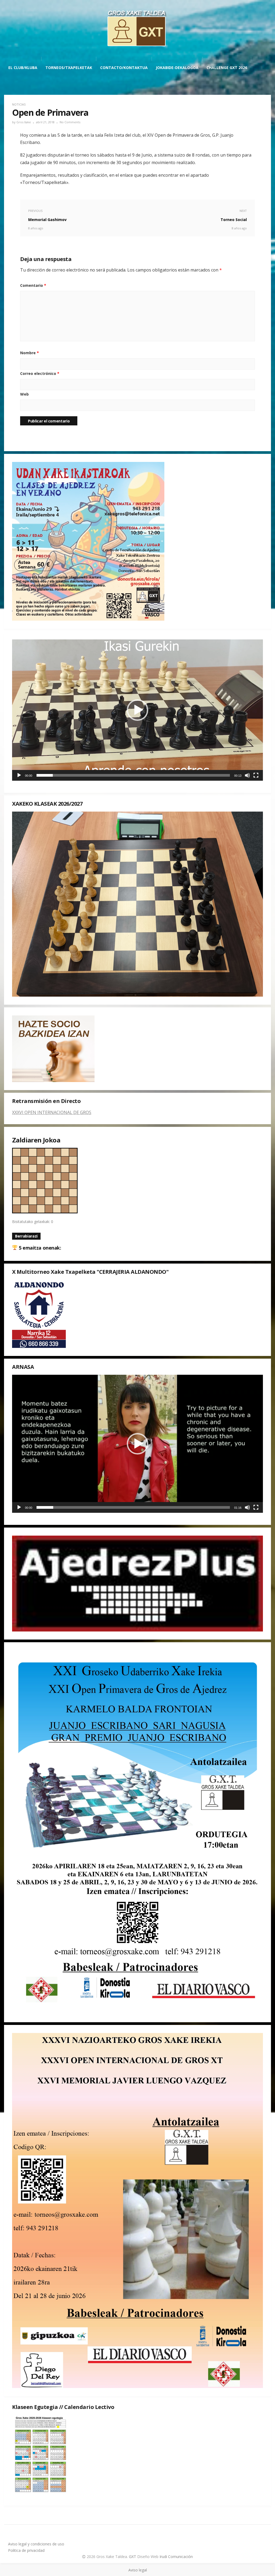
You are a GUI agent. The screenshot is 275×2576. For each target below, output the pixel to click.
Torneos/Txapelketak (69, 68)
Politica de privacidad (26, 2550)
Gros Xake (24, 122)
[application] (137, 710)
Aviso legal (138, 2570)
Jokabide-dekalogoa (177, 68)
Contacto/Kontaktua (124, 68)
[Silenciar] (247, 775)
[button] (137, 710)
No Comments (70, 122)
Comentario (33, 285)
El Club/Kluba (23, 68)
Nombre (30, 353)
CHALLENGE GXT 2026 (227, 68)
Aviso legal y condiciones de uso (36, 2544)
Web (24, 394)
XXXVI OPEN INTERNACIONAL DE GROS (52, 1112)
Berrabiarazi (26, 1236)
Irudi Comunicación (176, 2557)
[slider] (133, 775)
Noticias (19, 104)
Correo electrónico (40, 373)
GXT (133, 2557)
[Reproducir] (19, 775)
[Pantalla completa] (256, 775)
